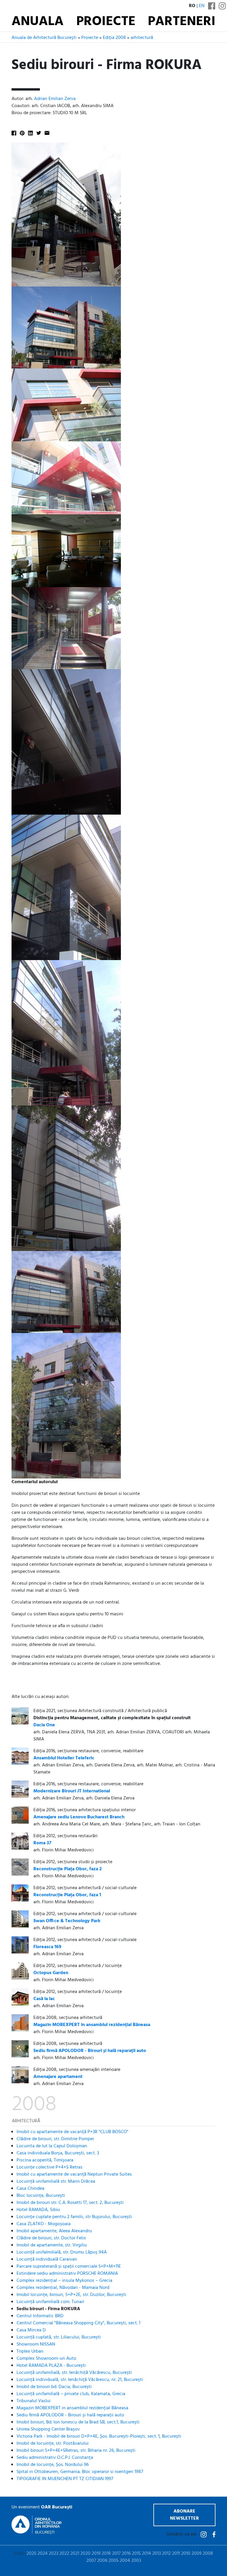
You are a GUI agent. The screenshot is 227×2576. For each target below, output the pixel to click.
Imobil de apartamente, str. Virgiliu (52, 2245)
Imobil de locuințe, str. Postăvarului (53, 2444)
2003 (136, 2561)
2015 (136, 2554)
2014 (146, 2554)
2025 (31, 2554)
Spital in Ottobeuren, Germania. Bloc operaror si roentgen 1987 (80, 2472)
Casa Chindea (30, 2189)
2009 (197, 2554)
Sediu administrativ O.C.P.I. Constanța (55, 2458)
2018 (106, 2554)
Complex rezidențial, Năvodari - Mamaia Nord (63, 2288)
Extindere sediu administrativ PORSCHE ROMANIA (67, 2274)
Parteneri (182, 22)
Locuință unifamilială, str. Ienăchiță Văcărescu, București (74, 2373)
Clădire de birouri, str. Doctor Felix (51, 2238)
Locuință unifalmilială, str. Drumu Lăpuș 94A (62, 2252)
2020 (85, 2554)
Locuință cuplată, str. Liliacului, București (59, 2337)
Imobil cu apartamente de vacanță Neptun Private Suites (74, 2174)
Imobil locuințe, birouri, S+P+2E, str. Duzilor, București (71, 2295)
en (202, 6)
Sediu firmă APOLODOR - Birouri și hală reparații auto (70, 2415)
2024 (43, 2554)
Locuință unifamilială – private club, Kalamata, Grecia (71, 2394)
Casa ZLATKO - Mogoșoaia (44, 2224)
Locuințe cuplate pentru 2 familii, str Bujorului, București (74, 2217)
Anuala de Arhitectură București (44, 38)
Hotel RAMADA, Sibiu (38, 2210)
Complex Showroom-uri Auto (46, 2359)
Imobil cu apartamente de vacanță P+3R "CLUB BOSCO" (72, 2132)
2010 (186, 2554)
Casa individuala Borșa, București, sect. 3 (58, 2153)
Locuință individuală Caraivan (47, 2259)
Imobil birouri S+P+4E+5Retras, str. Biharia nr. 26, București (76, 2451)
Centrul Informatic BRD (40, 2316)
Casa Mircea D (31, 2330)
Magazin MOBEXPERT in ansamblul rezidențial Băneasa (72, 2408)
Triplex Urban (30, 2351)
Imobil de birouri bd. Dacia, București (54, 2387)
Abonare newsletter (184, 2515)
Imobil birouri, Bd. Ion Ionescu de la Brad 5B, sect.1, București (78, 2422)
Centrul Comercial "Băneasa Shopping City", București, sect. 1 (78, 2323)
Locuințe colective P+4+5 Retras (50, 2167)
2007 (91, 2561)
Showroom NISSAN (36, 2344)
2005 (113, 2561)
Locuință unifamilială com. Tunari (50, 2302)
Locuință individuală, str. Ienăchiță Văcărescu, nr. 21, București (80, 2380)
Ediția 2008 (114, 38)
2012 (166, 2554)
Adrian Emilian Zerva (55, 99)
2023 (53, 2554)
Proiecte (106, 22)
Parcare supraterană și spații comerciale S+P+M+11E (69, 2267)
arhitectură (142, 38)
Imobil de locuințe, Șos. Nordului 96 (53, 2465)
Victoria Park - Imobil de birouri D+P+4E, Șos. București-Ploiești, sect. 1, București (99, 2436)
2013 (157, 2554)
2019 (96, 2554)
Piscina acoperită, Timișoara (45, 2160)
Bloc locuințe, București (41, 2196)
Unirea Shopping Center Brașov (48, 2429)
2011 (176, 2554)
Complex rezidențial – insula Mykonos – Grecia (64, 2281)
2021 (75, 2554)
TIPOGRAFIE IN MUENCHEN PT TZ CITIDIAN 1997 (65, 2479)
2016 (126, 2554)
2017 (116, 2554)
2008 (208, 2554)
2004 (125, 2561)
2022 (64, 2554)
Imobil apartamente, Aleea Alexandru (54, 2231)
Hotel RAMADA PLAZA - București (51, 2366)
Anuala (38, 22)
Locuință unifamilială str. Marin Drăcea (56, 2182)
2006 (102, 2561)
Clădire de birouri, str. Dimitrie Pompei (55, 2139)
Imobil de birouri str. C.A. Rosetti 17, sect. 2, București (70, 2203)
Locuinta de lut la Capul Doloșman (52, 2146)
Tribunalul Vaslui (34, 2401)
